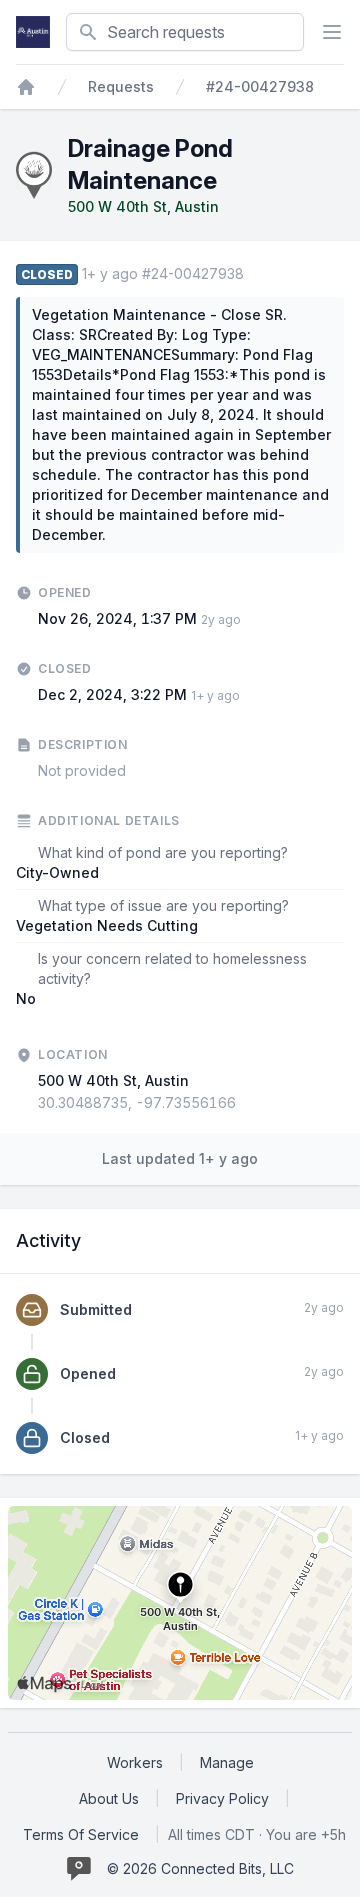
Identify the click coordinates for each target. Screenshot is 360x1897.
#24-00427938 (260, 86)
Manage (227, 1762)
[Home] (26, 87)
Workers (135, 1762)
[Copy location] (246, 1103)
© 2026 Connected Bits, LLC (200, 1868)
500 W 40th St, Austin (143, 206)
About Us (109, 1798)
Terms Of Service (81, 1834)
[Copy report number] (254, 274)
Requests (121, 86)
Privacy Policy (222, 1798)
